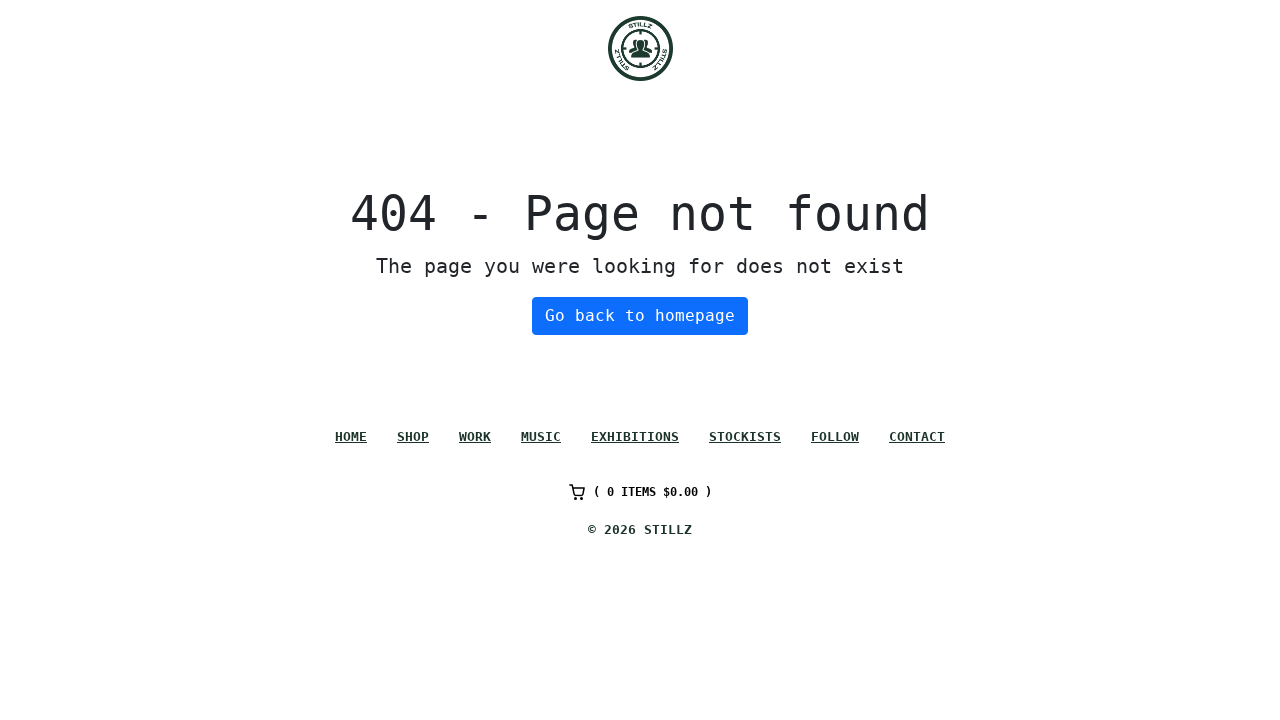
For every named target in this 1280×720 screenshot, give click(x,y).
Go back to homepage (640, 315)
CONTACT (917, 436)
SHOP (413, 436)
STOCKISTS (745, 436)
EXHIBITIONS (635, 436)
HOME (351, 436)
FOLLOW (835, 436)
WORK (475, 436)
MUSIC (541, 436)
